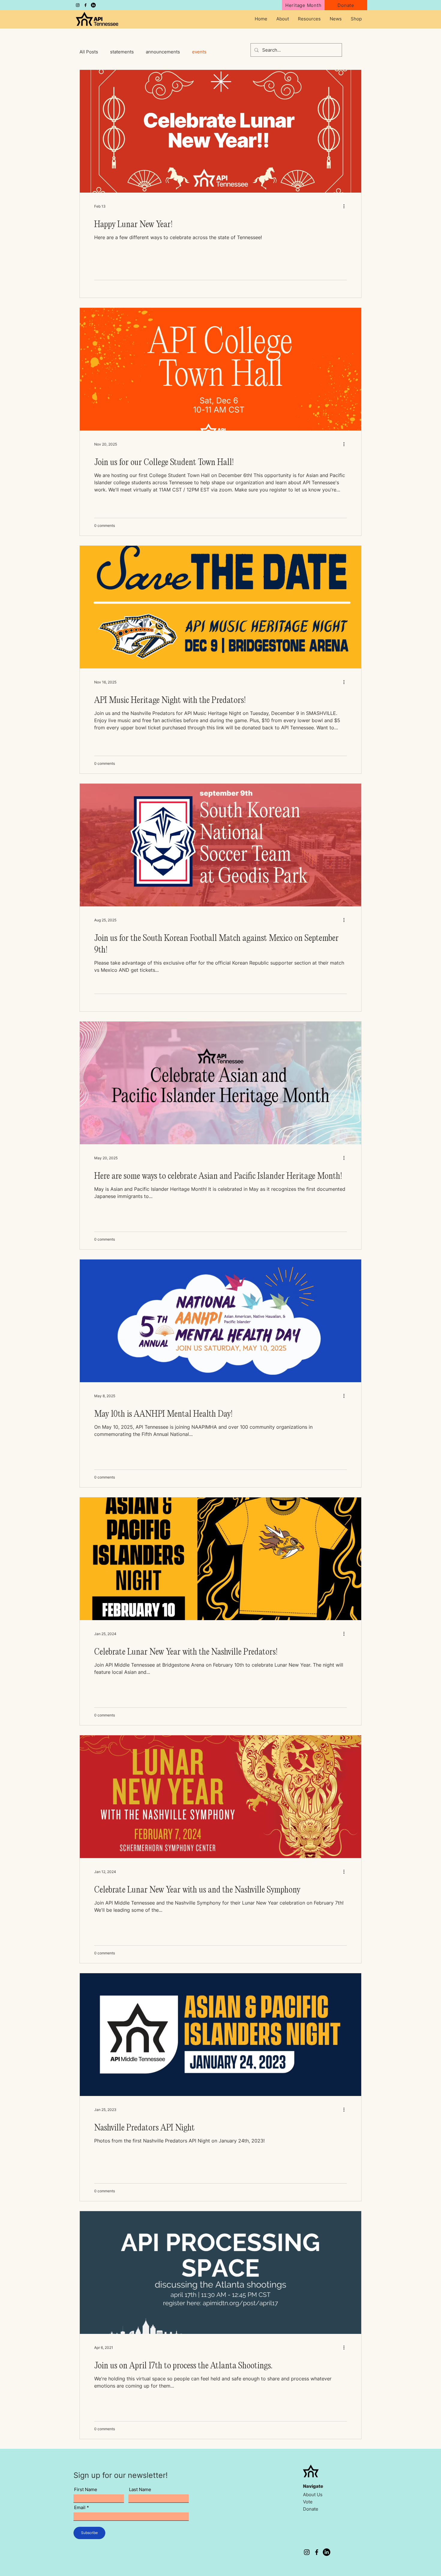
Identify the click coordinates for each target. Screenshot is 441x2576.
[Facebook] (85, 5)
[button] (283, 19)
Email (80, 2507)
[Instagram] (78, 5)
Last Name (140, 2489)
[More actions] (346, 206)
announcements (163, 52)
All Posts (89, 52)
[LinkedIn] (93, 5)
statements (122, 52)
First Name (86, 2489)
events (199, 52)
